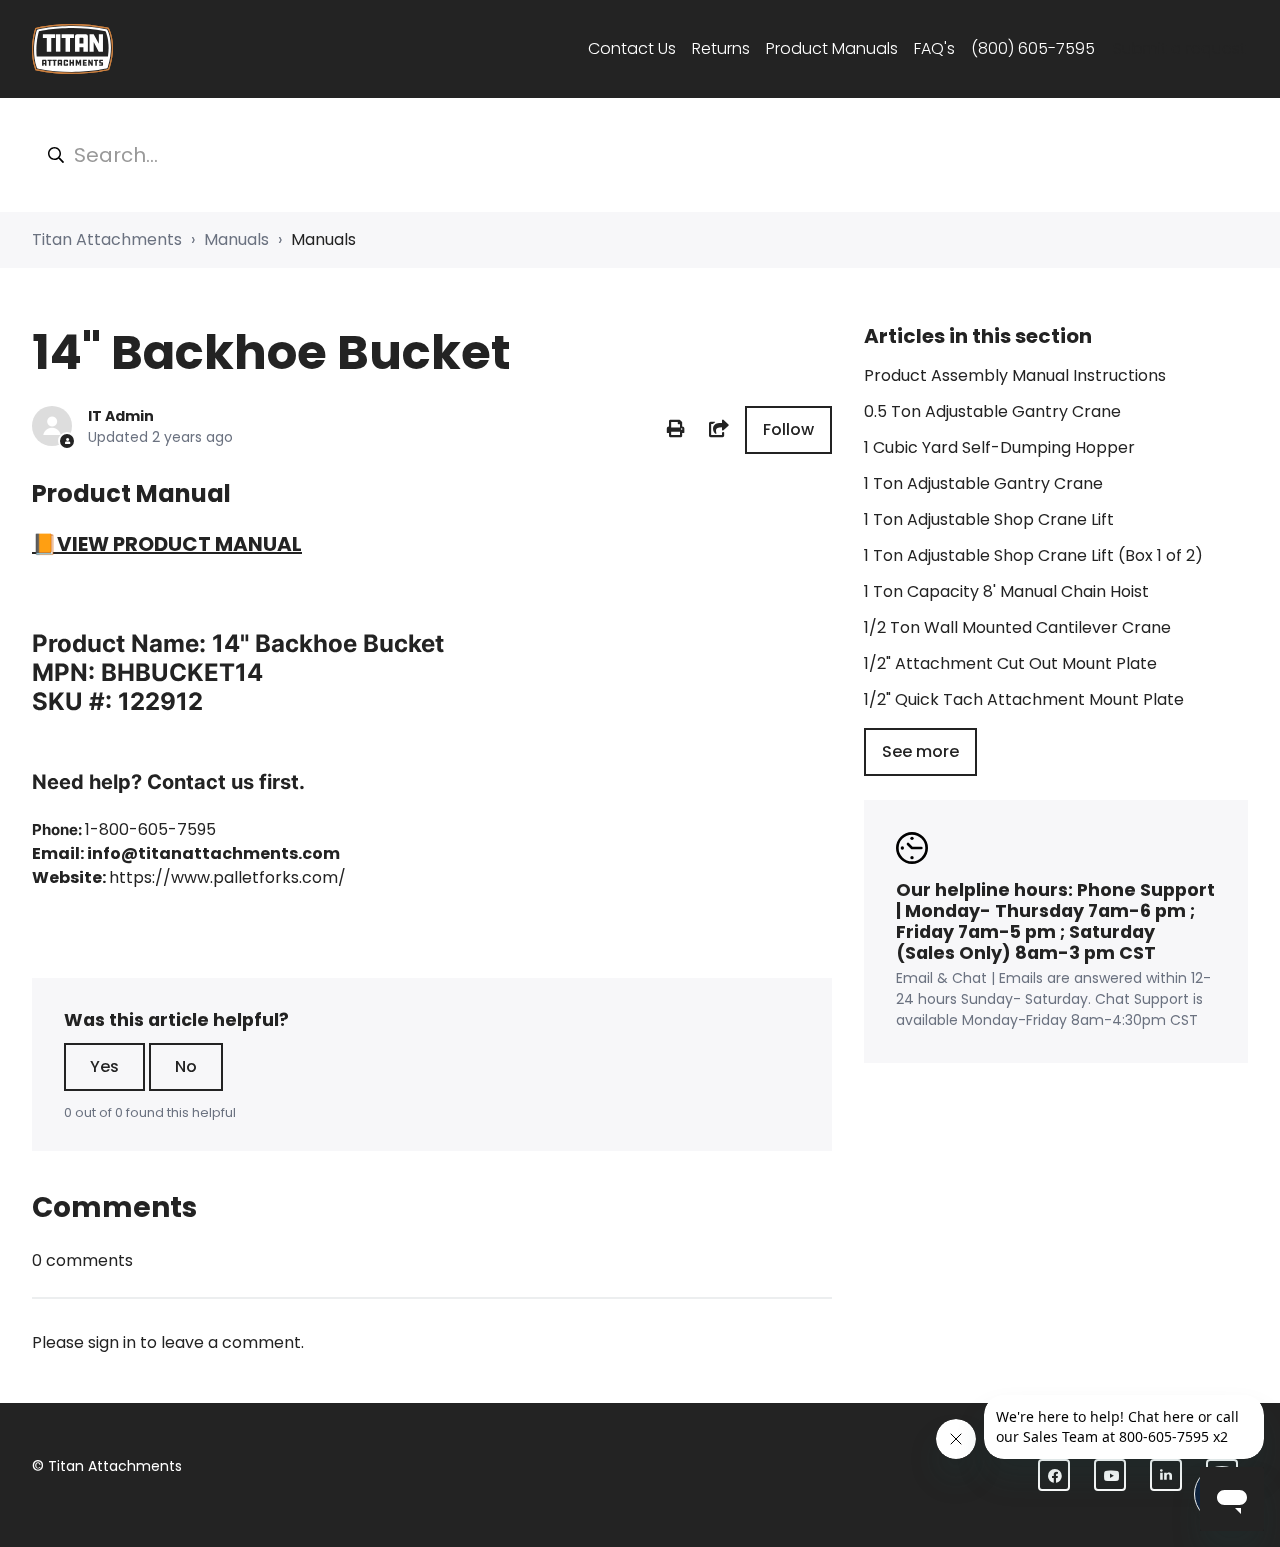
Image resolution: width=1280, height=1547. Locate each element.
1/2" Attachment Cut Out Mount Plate (1010, 663)
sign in (112, 1342)
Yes (104, 1066)
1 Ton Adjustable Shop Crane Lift (989, 519)
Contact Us (632, 48)
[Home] (72, 49)
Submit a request (1179, 48)
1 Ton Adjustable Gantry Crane (983, 483)
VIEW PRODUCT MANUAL (179, 544)
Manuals (236, 239)
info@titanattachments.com (213, 853)
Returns (721, 48)
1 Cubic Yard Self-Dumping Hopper (999, 447)
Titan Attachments (107, 239)
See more (920, 751)
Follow (788, 429)
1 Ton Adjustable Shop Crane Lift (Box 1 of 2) (1033, 555)
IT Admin (121, 416)
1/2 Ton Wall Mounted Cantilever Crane (1017, 627)
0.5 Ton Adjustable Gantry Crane (992, 411)
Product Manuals (832, 48)
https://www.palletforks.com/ (227, 877)
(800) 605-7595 (1033, 48)
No (186, 1066)
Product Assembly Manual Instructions (1015, 375)
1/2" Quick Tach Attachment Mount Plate (1024, 699)
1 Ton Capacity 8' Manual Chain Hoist (1006, 591)
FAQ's (934, 48)
